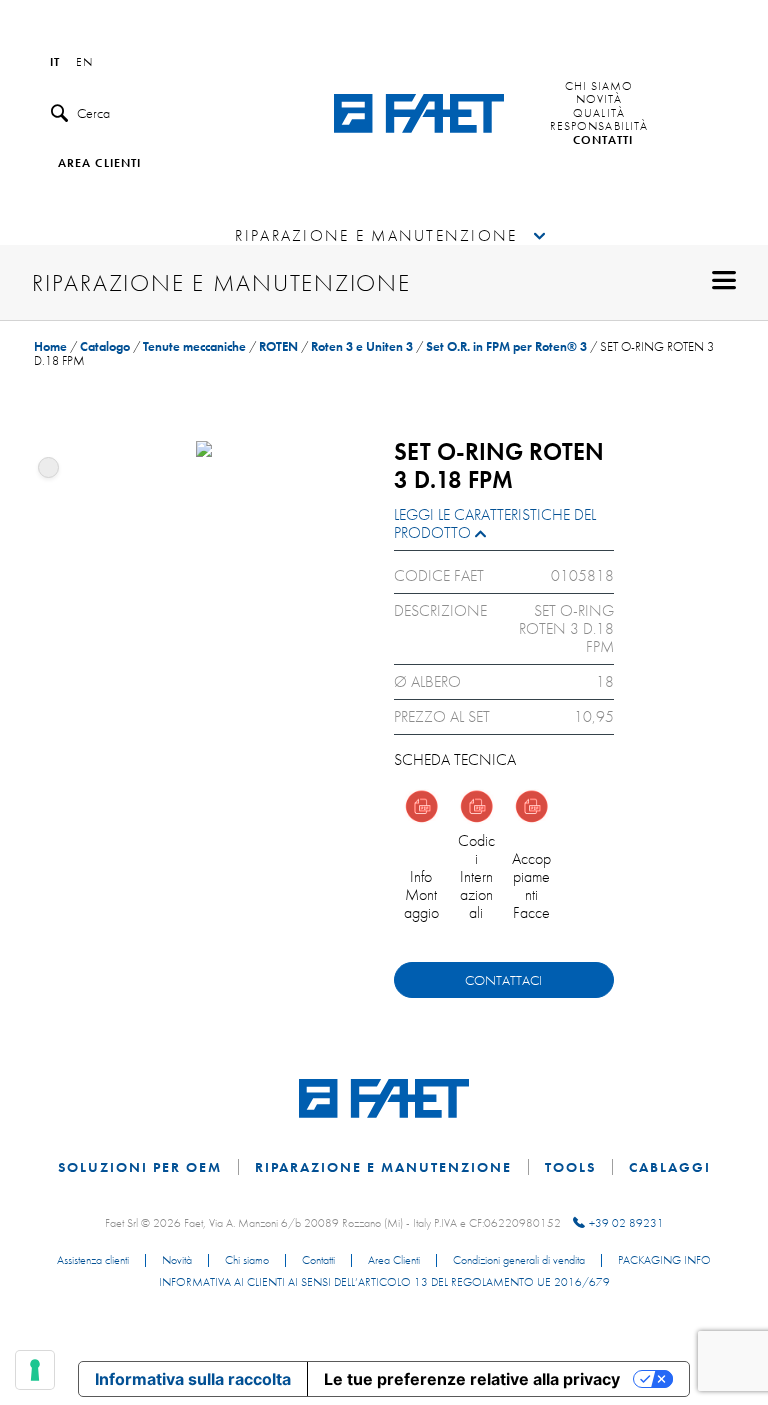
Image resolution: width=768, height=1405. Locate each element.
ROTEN (278, 346)
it (55, 63)
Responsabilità (599, 127)
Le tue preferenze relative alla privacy (472, 1379)
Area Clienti (394, 1261)
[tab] (504, 528)
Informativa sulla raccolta (193, 1379)
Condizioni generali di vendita (519, 1261)
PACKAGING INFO (664, 1261)
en (84, 63)
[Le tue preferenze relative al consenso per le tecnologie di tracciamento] (35, 1370)
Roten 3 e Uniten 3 (362, 346)
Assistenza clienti (93, 1261)
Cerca (93, 113)
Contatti (603, 141)
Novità (599, 100)
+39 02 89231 (626, 1223)
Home (50, 346)
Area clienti (99, 164)
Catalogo (105, 346)
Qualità (599, 114)
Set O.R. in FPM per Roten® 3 (506, 346)
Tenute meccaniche (194, 346)
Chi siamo (599, 87)
